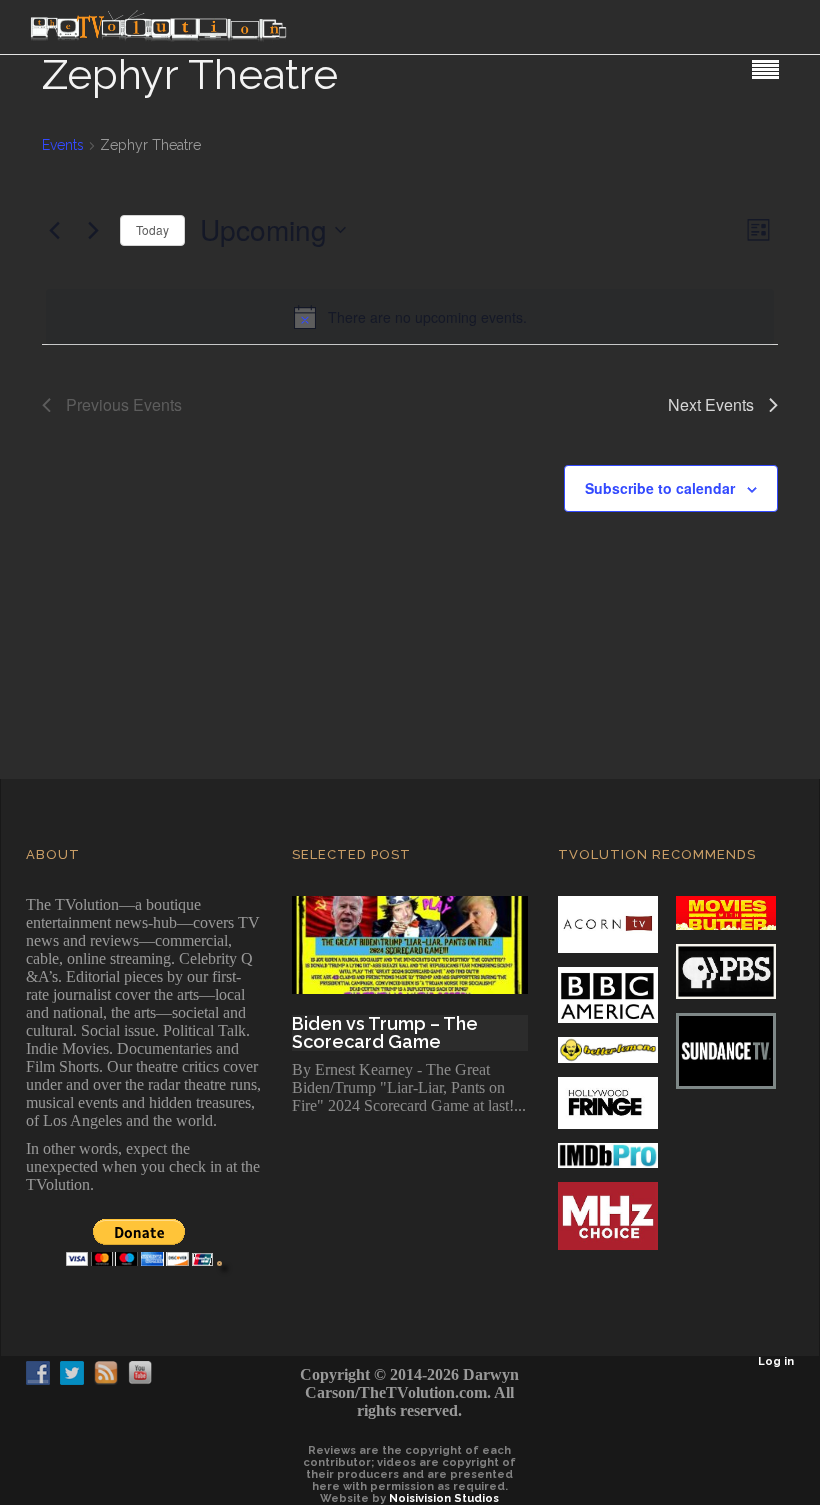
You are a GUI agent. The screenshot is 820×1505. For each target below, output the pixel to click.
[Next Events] (93, 230)
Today (152, 229)
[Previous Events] (54, 230)
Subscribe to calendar (660, 488)
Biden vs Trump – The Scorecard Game (385, 1033)
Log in (776, 1361)
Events (63, 145)
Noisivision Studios (444, 1498)
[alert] (410, 317)
